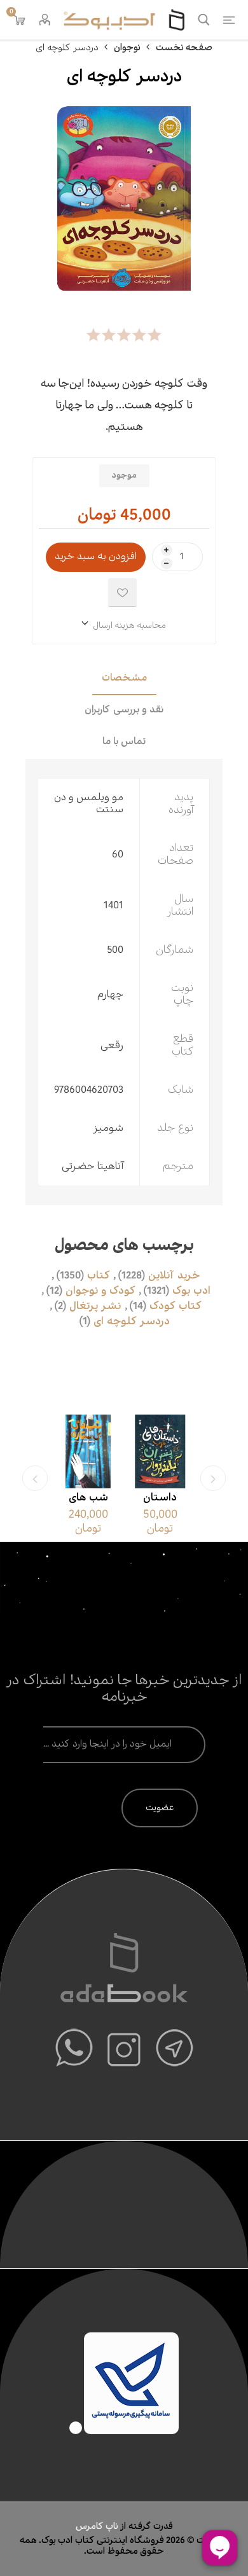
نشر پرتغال (95, 1306)
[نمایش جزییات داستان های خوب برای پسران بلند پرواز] (160, 1451)
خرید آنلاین (174, 1276)
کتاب (99, 1276)
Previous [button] (213, 1478)
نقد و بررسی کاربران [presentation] (124, 710)
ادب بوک (191, 1291)
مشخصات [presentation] (124, 678)
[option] (160, 1478)
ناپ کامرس (98, 2526)
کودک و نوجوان (100, 1291)
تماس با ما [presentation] (124, 742)
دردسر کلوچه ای (132, 1322)
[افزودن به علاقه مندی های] (122, 592)
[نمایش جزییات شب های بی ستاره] (88, 1451)
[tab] (124, 679)
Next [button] (35, 1478)
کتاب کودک (176, 1306)
